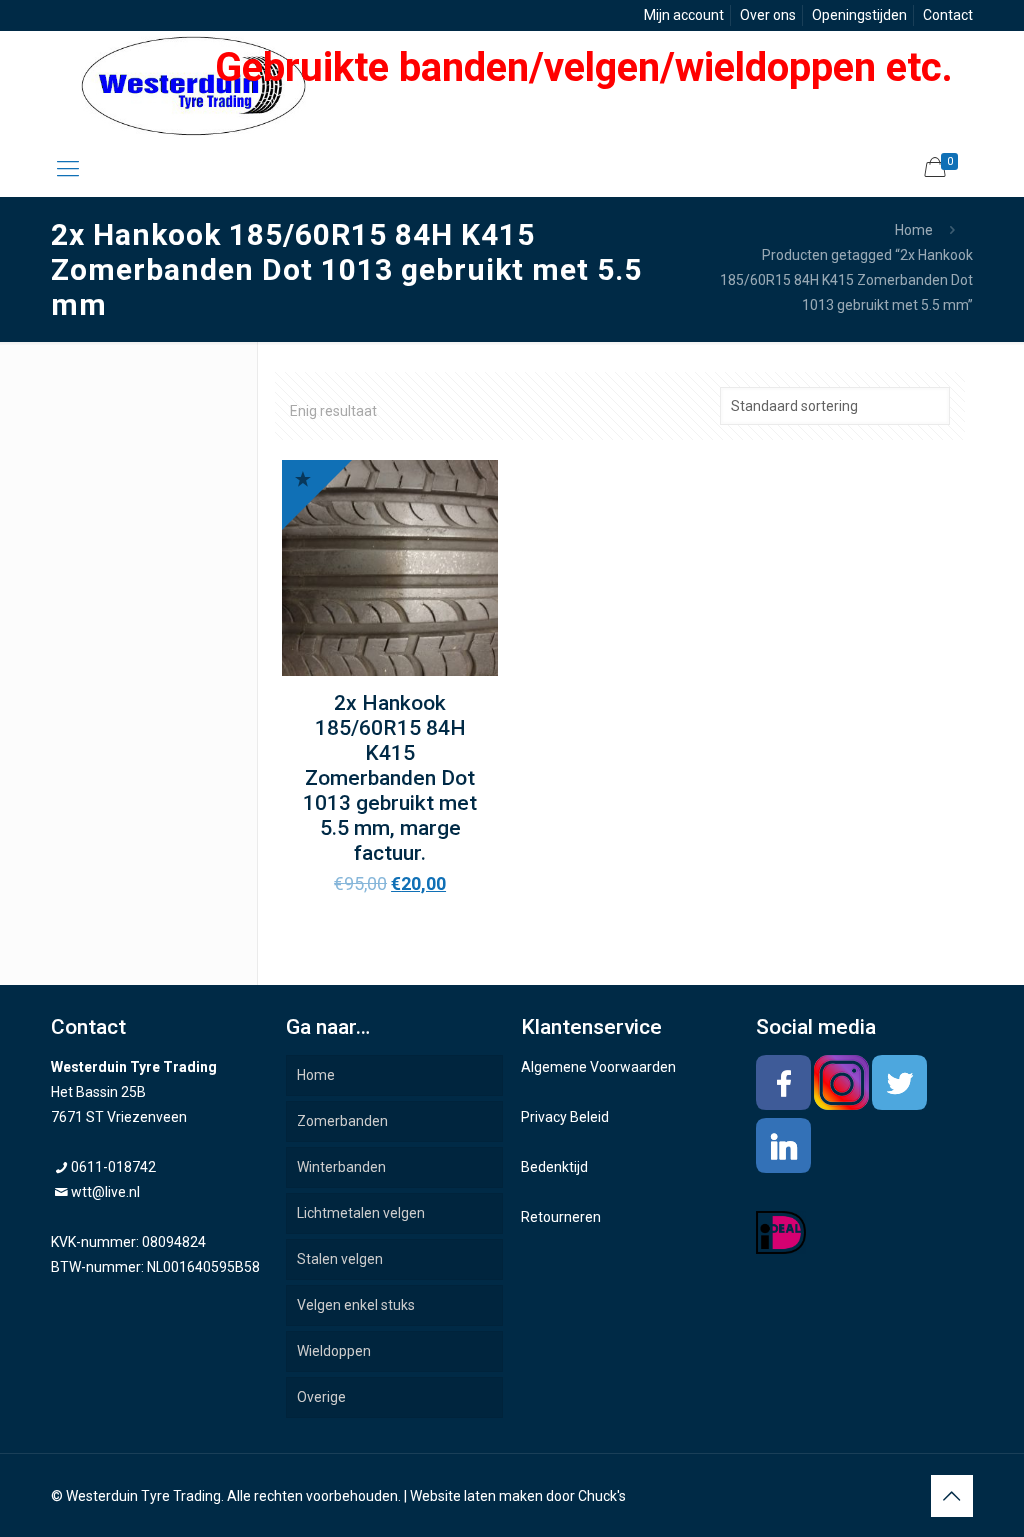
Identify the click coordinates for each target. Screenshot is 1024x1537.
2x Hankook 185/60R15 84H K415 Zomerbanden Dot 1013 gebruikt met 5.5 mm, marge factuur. (390, 778)
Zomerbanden (342, 1121)
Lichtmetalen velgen (361, 1213)
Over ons (768, 15)
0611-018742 (113, 1167)
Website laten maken (476, 1496)
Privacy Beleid (565, 1117)
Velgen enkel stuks (356, 1305)
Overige (321, 1397)
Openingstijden (859, 15)
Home (914, 230)
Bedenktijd (554, 1167)
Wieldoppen (334, 1351)
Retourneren (561, 1217)
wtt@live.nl (105, 1192)
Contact (948, 15)
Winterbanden (341, 1167)
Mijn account (684, 15)
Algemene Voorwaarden (598, 1067)
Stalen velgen (340, 1259)
